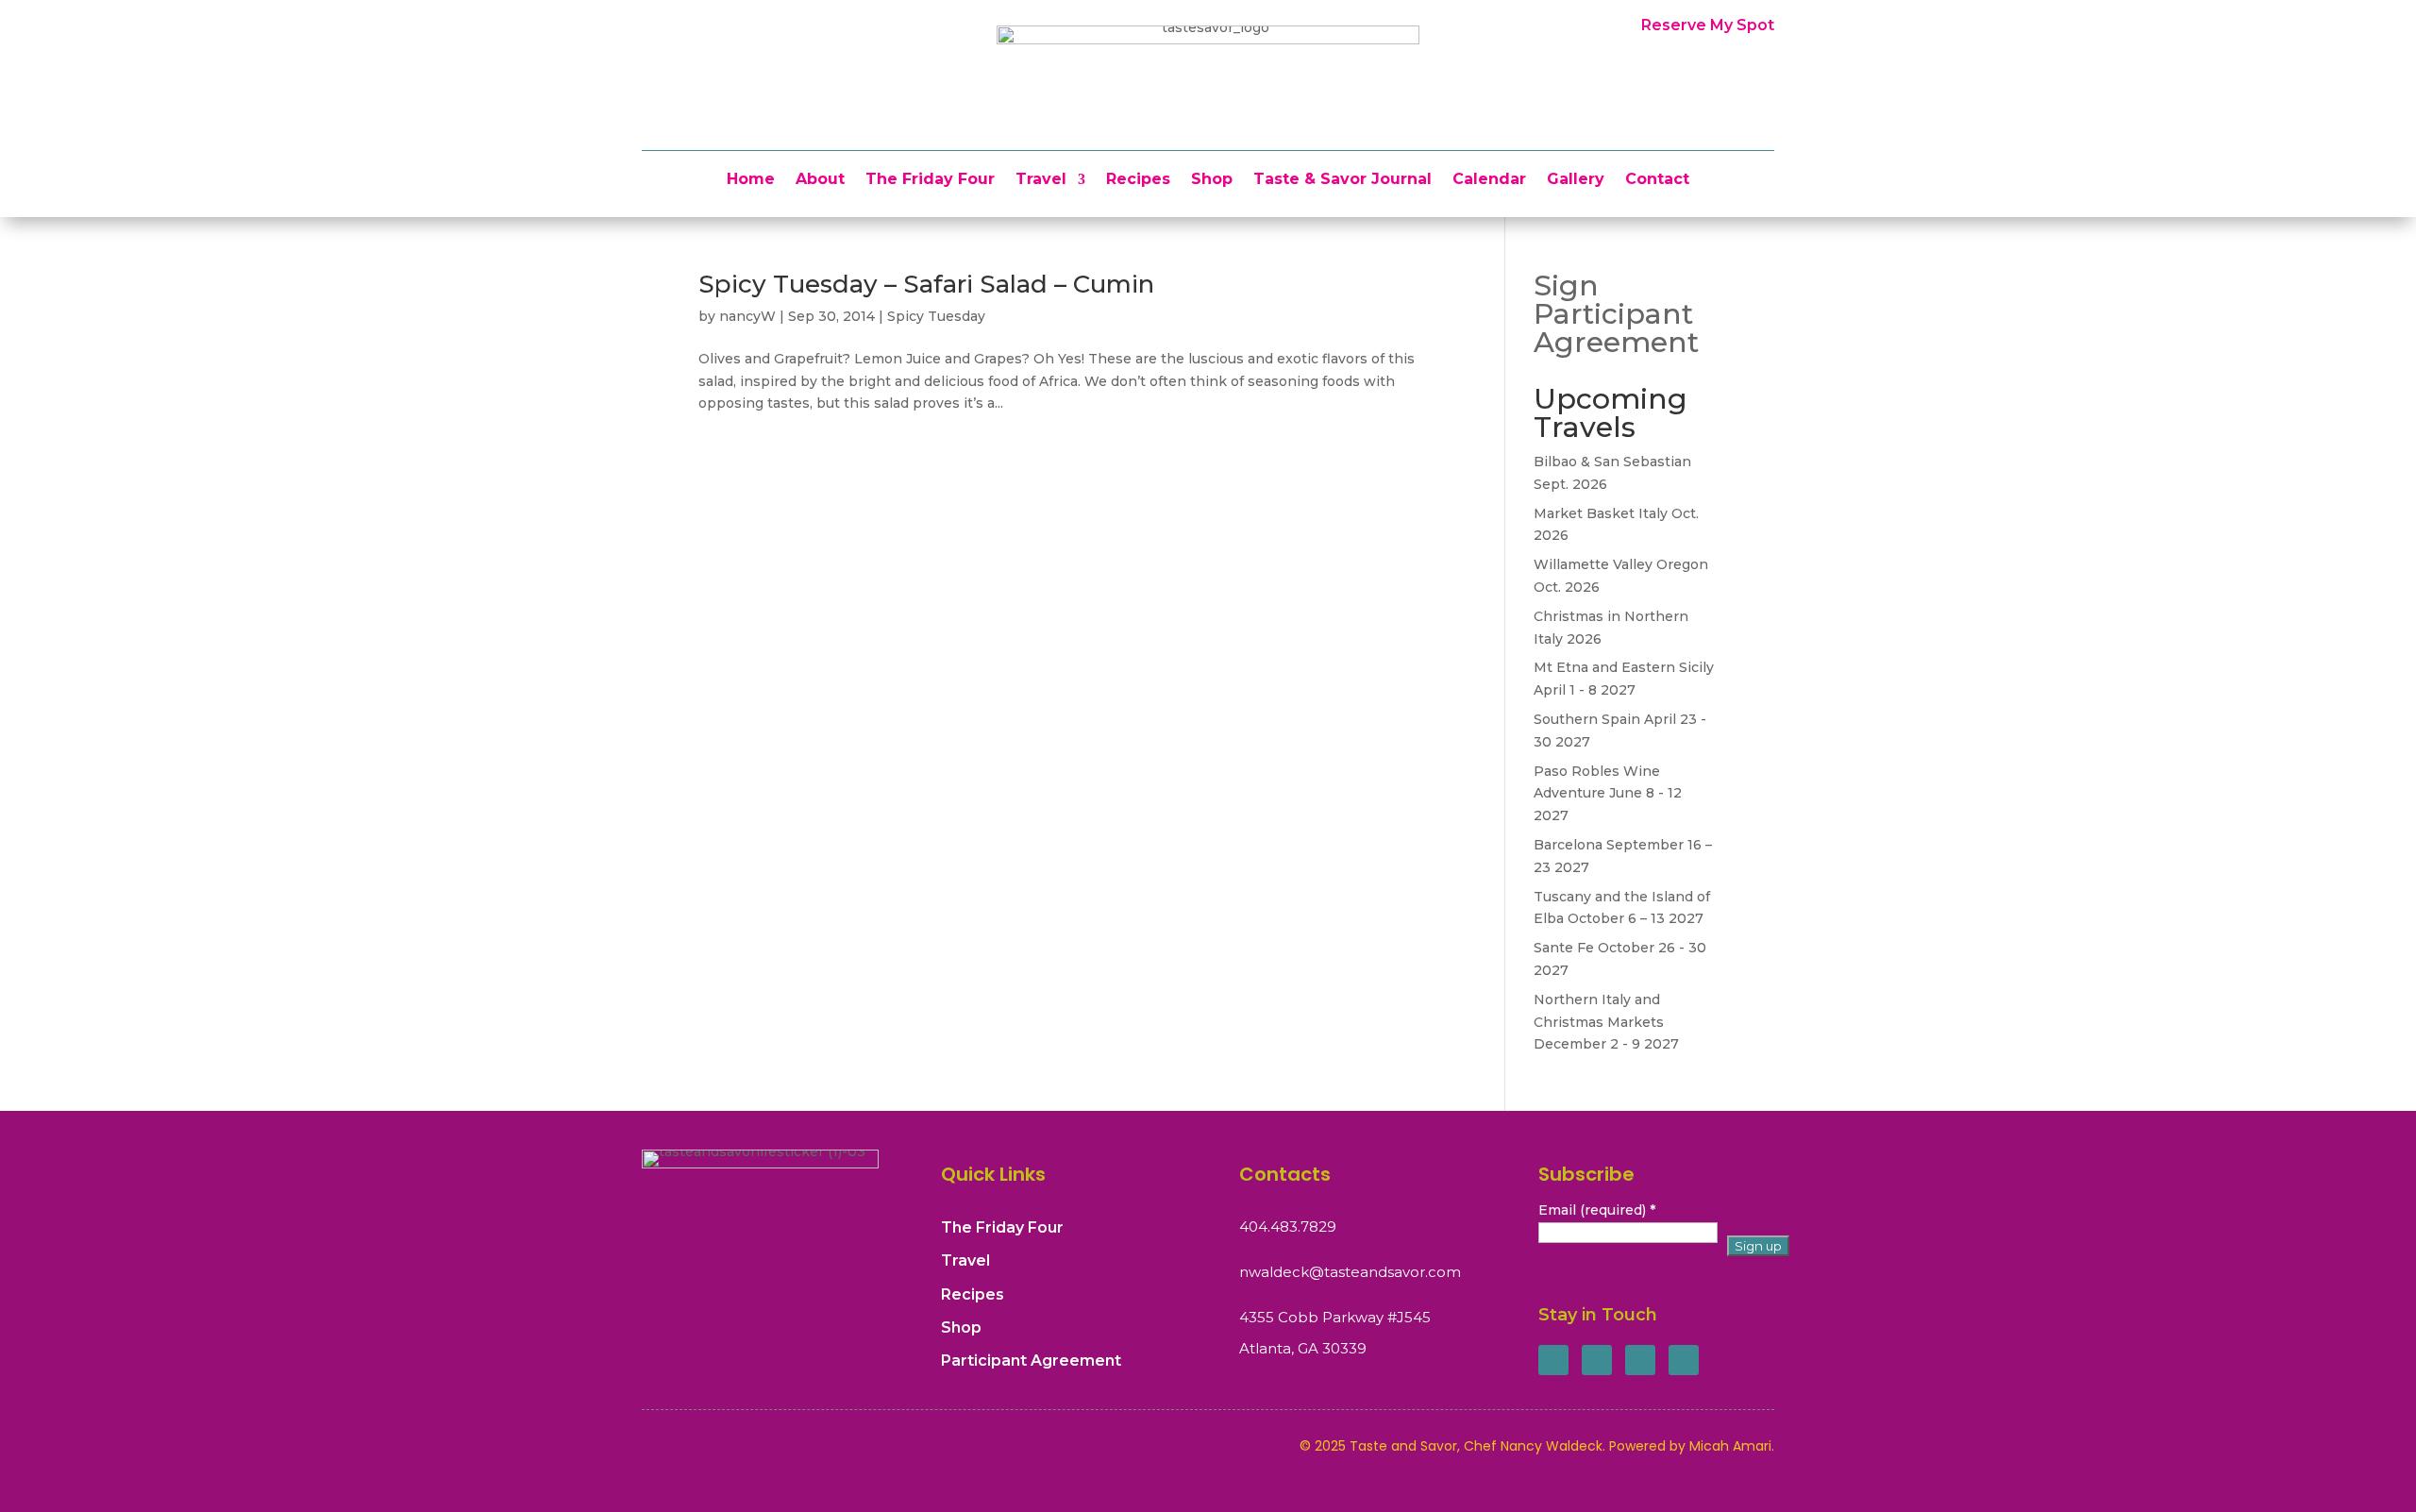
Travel (1041, 180)
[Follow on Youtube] (1684, 1360)
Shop (1212, 180)
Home (751, 180)
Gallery (1576, 180)
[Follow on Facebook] (1553, 1360)
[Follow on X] (1597, 1360)
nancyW (747, 316)
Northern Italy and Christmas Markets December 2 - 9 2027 (1606, 1022)
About (820, 180)
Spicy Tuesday (936, 316)
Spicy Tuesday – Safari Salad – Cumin (926, 284)
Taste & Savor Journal (1342, 180)
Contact (1657, 180)
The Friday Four (930, 180)
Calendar (1489, 180)
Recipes (1138, 180)
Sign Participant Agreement (1616, 314)
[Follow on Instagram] (1640, 1360)
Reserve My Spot (1708, 25)
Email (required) (1597, 1210)
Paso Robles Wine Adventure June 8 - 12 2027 (1608, 794)
